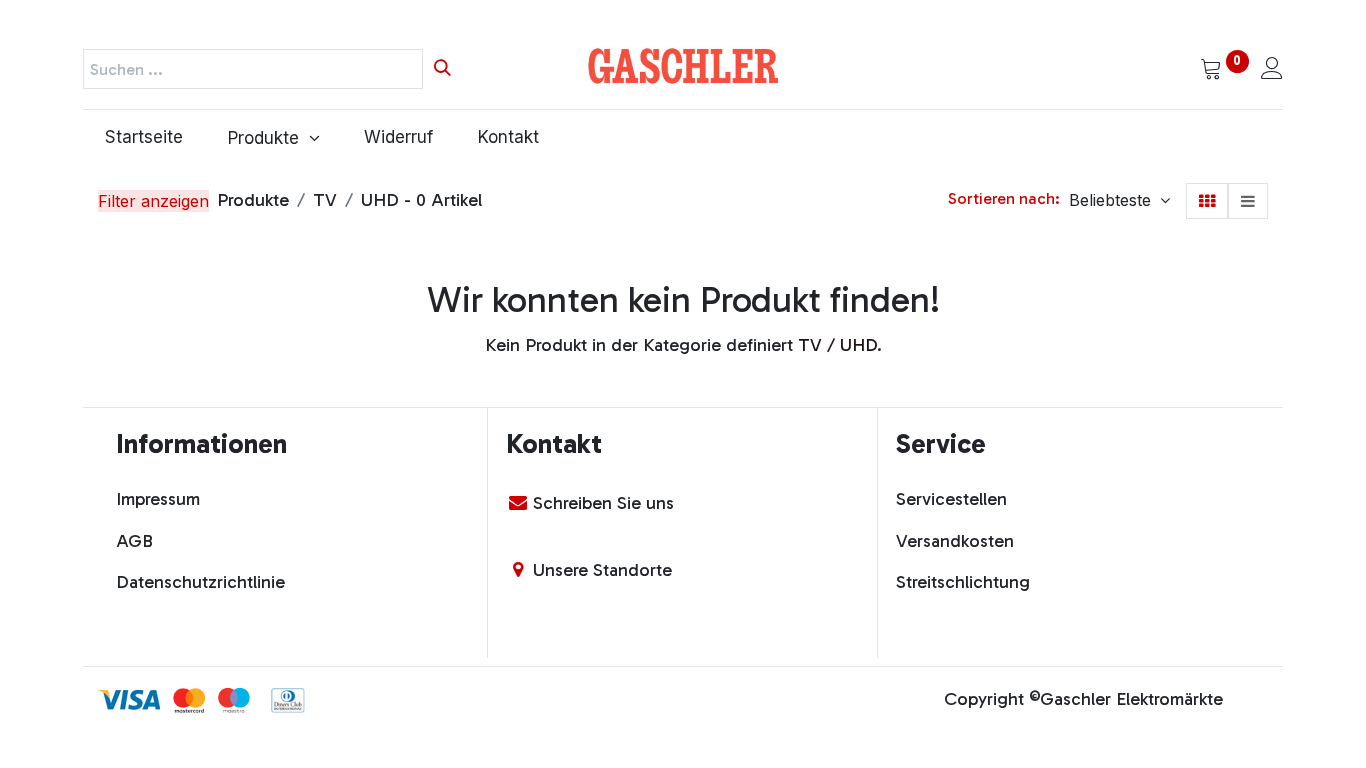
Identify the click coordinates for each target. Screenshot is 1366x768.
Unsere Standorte (602, 570)
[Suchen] (442, 69)
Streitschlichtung (963, 582)
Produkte (253, 200)
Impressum (158, 499)
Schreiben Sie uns (603, 503)
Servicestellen (951, 499)
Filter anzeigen (153, 201)
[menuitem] (144, 138)
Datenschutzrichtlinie (200, 582)
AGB (134, 541)
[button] (1119, 200)
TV (325, 200)
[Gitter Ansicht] (1207, 201)
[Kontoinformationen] (1272, 70)
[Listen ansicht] (1248, 201)
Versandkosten (955, 541)
